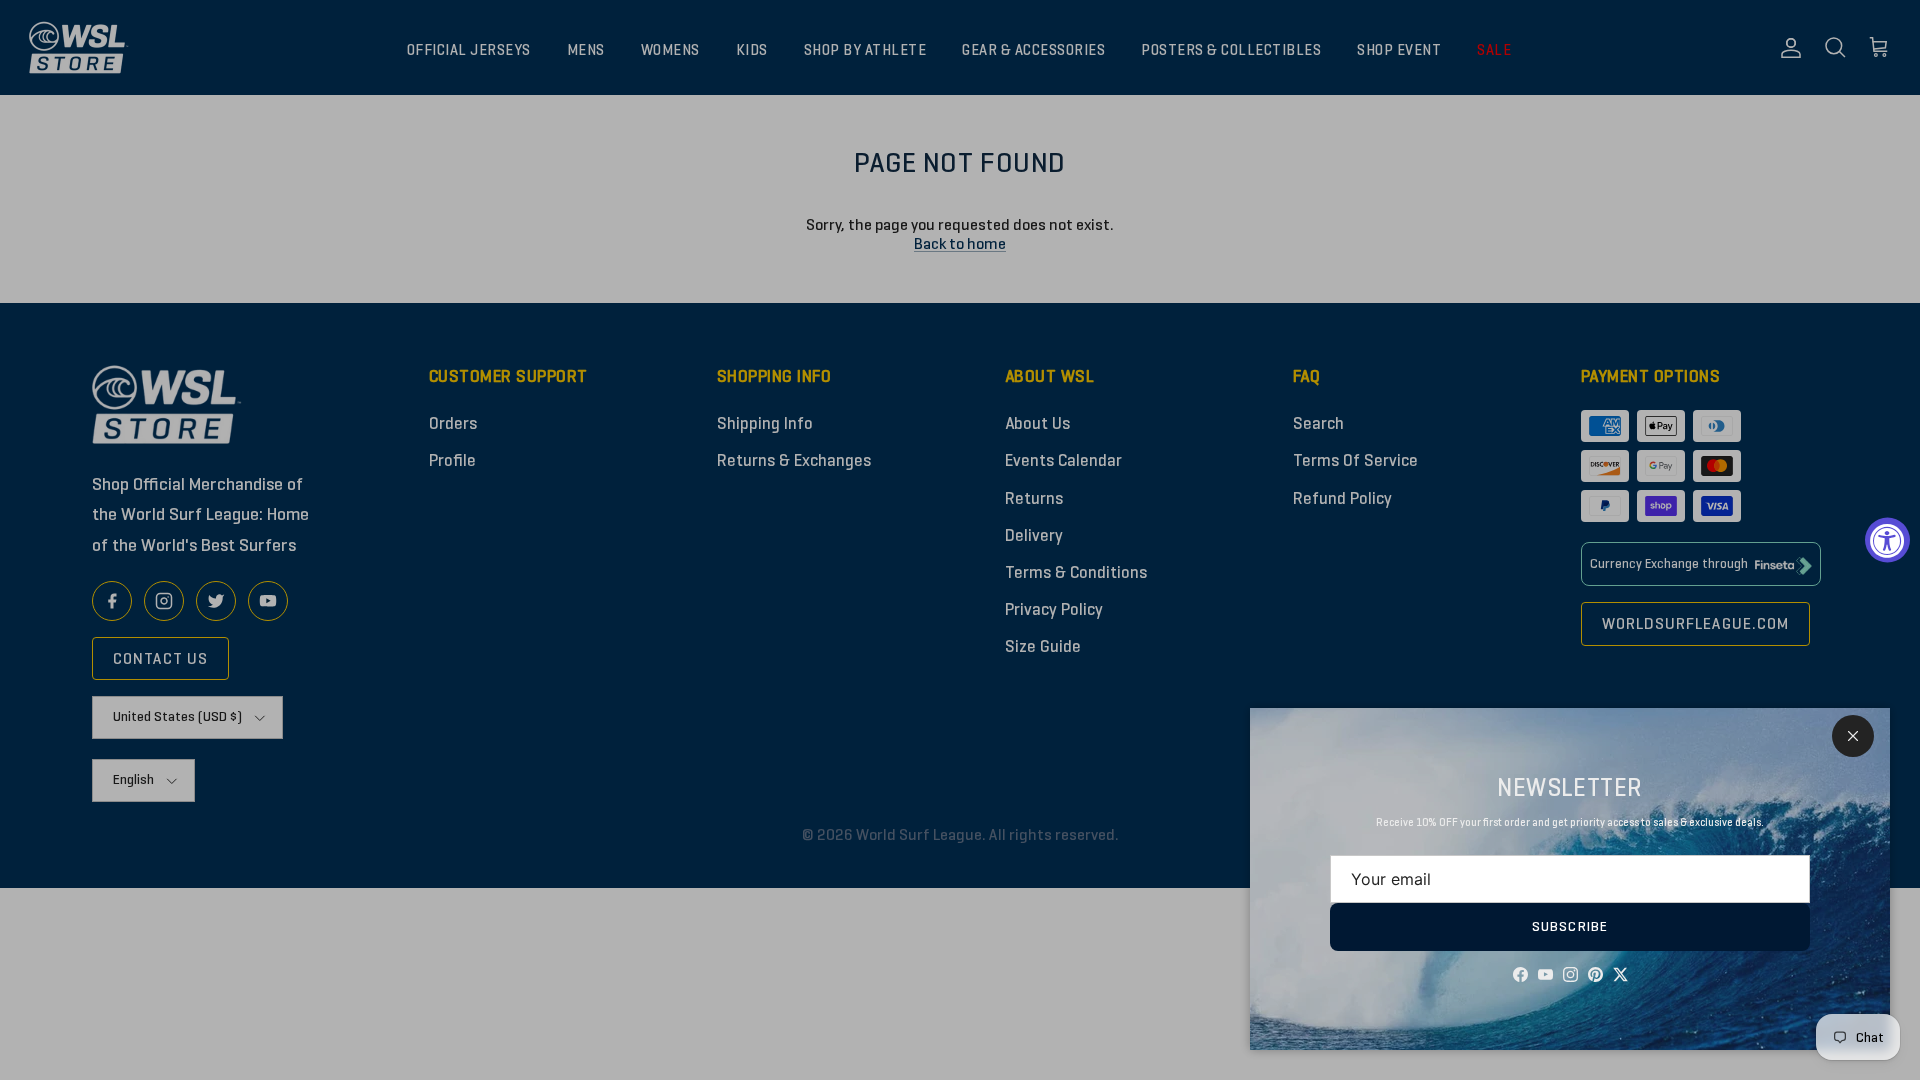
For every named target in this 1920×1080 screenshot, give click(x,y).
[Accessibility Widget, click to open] (1887, 540)
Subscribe (1570, 926)
